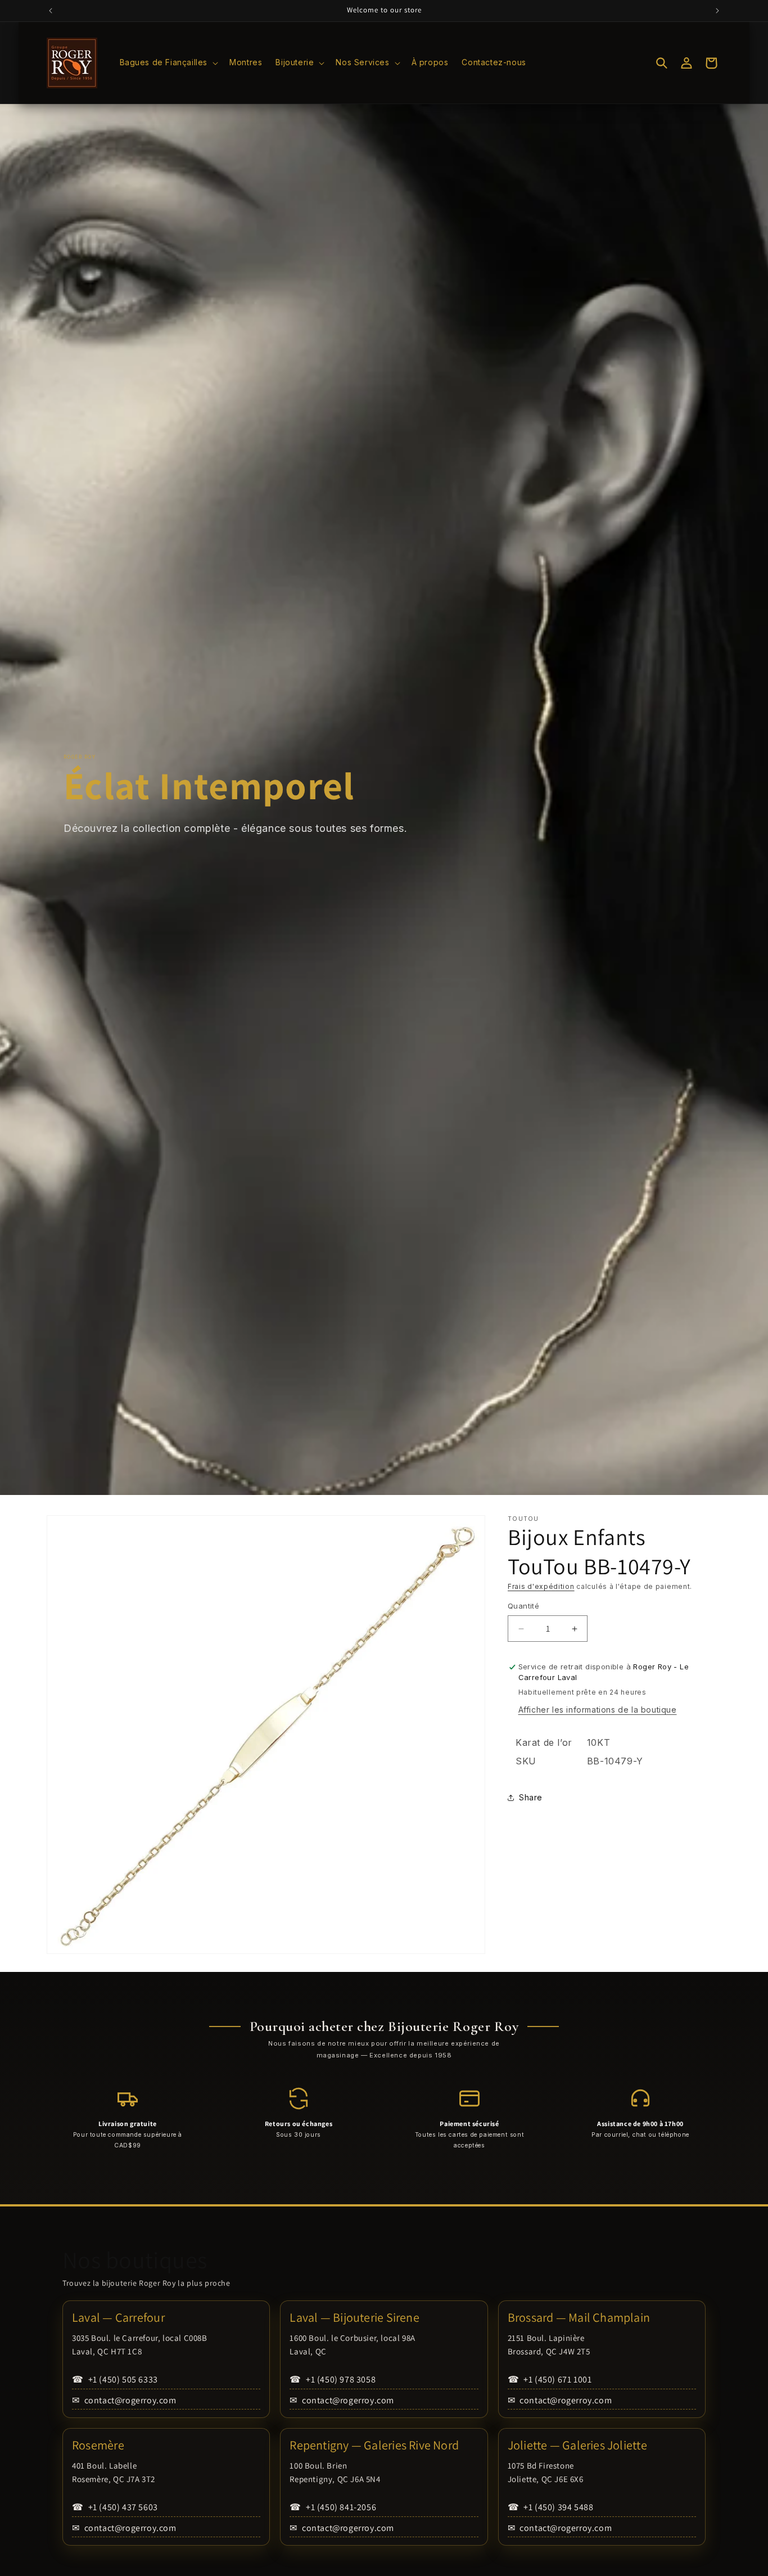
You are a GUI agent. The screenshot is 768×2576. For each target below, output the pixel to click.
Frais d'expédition (541, 1586)
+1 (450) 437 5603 (115, 2507)
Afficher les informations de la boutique (598, 1710)
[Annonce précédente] (51, 11)
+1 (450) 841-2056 (333, 2507)
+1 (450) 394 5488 (551, 2507)
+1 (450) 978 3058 (333, 2379)
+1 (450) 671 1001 (550, 2379)
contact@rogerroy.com (124, 2400)
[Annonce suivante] (717, 11)
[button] (168, 62)
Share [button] (531, 1797)
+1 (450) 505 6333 (115, 2379)
